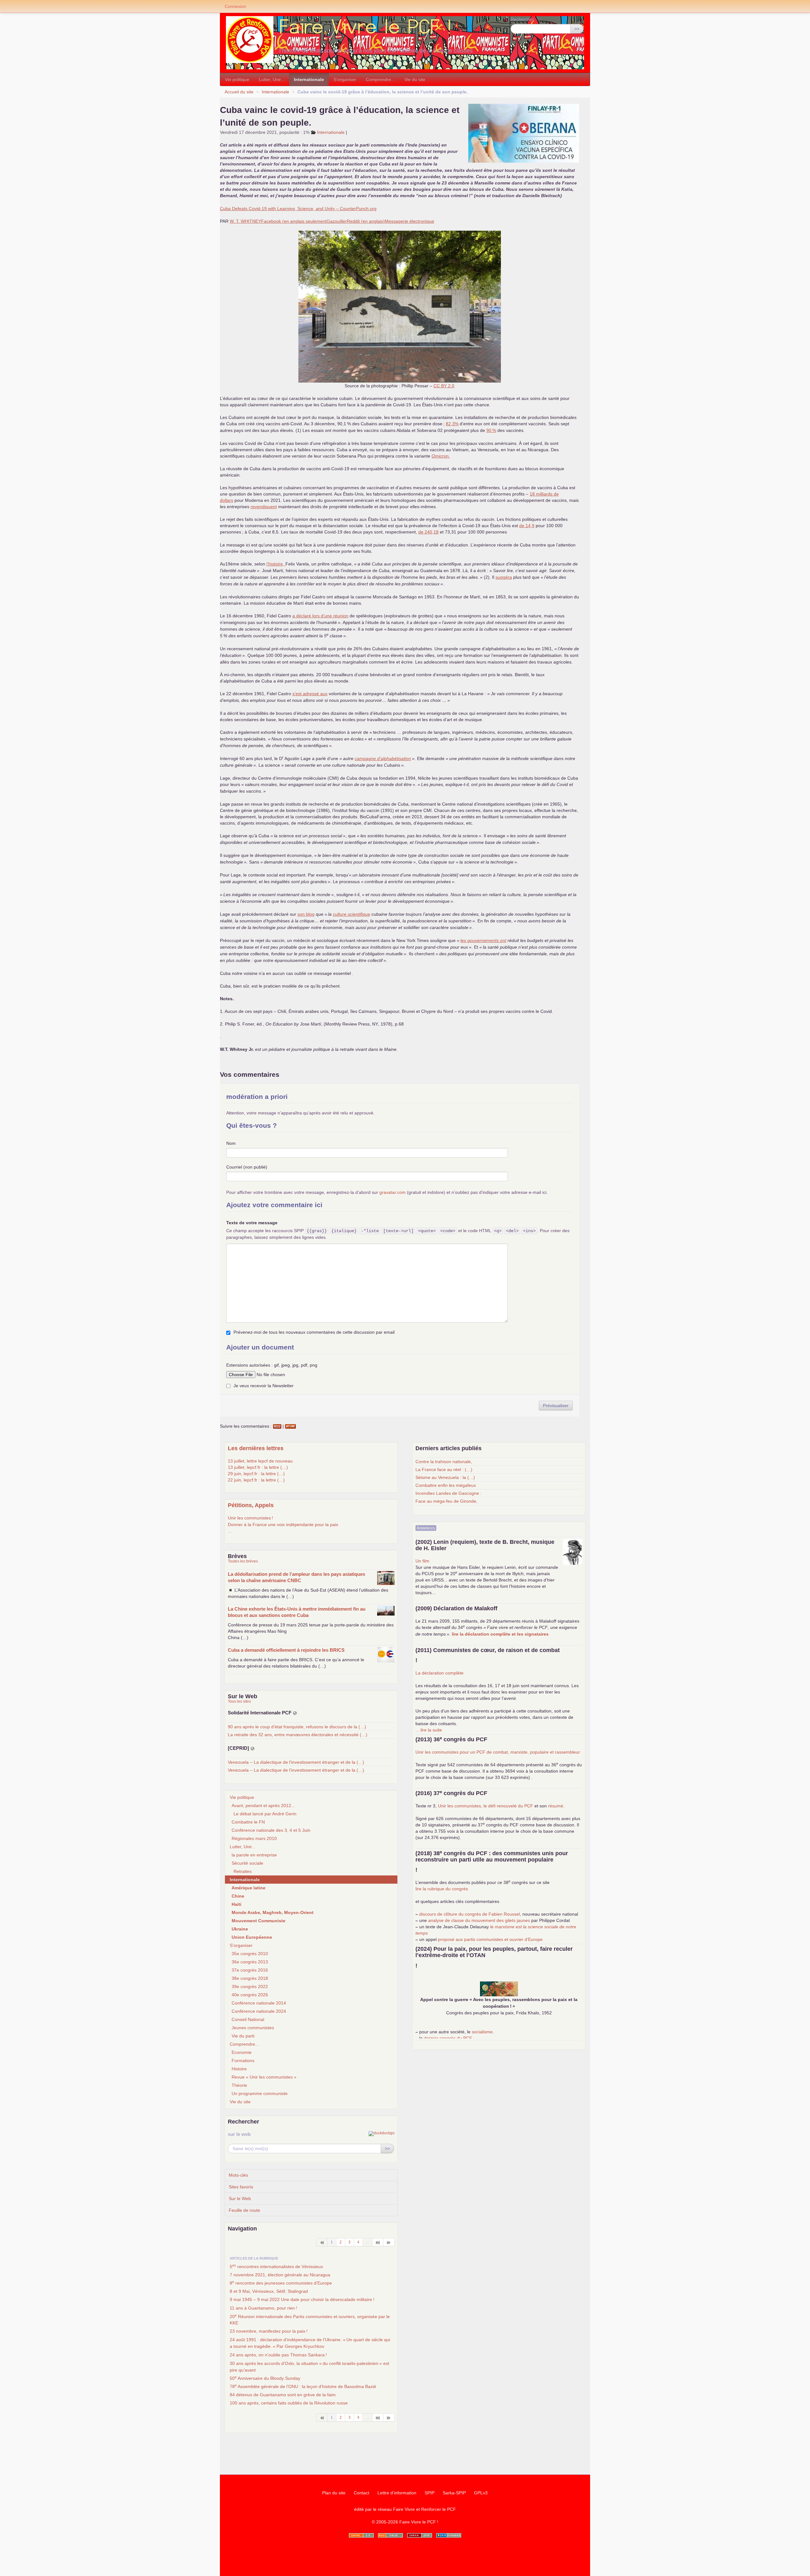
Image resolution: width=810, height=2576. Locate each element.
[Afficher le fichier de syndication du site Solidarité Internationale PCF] (295, 1713)
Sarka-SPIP (454, 2493)
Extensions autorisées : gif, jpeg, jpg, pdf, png (272, 1365)
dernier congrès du (448, 2038)
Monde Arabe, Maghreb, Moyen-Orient (273, 1912)
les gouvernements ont (483, 940)
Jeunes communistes (253, 2028)
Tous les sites (239, 1701)
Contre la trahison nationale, (444, 1462)
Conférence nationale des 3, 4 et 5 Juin (271, 1830)
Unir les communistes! (250, 1518)
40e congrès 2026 (250, 1995)
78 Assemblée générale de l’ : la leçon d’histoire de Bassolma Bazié (303, 2386)
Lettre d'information (397, 2493)
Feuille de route (244, 2210)
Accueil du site (239, 92)
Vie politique (237, 79)
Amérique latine (249, 1888)
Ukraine (240, 1929)
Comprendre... (380, 79)
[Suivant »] (389, 2242)
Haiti (237, 1904)
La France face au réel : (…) (444, 1469)
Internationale (309, 79)
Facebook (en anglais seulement (294, 221)
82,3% (452, 424)
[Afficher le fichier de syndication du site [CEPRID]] (252, 1748)
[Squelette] (420, 2535)
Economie (242, 2052)
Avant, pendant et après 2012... (263, 1806)
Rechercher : (524, 19)
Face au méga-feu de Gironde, (446, 1501)
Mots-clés (238, 2175)
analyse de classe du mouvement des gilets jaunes (479, 1920)
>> (577, 29)
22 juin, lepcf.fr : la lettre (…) (256, 1480)
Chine (238, 1896)
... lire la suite (429, 1730)
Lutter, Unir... (272, 79)
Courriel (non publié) (247, 1167)
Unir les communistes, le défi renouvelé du (486, 1806)
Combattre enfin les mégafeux (446, 1485)
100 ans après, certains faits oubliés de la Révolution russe (289, 2403)
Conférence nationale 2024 (259, 2011)
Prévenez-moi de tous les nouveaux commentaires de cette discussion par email (314, 1332)
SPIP (430, 2493)
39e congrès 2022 (250, 1987)
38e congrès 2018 (250, 1978)
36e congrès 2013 (250, 1962)
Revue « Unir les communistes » (264, 2077)
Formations (243, 2061)
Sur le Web (240, 2199)
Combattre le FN (248, 1822)
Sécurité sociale (247, 1863)
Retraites (243, 1871)
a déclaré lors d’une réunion (320, 616)
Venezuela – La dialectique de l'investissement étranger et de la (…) (296, 1762)
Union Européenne (252, 1937)
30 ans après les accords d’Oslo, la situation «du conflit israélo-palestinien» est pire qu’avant (309, 2367)
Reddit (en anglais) (366, 221)
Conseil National (248, 2019)
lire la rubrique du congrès (442, 1889)
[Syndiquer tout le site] (390, 2535)
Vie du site (415, 79)
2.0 (444, 386)
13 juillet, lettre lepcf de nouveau (260, 1461)
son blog (306, 914)
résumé (556, 1806)
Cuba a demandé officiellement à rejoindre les (286, 1650)
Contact (361, 2493)
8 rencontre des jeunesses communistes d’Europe (281, 2283)
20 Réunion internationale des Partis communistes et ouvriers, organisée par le (310, 2319)
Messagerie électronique (409, 221)
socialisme (482, 2032)
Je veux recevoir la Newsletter (264, 1386)
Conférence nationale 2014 (259, 2003)
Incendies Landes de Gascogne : (449, 1493)
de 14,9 (527, 526)
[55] (378, 2242)
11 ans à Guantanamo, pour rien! (263, 2308)
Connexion (235, 6)
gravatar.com (393, 1192)
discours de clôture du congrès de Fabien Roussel (470, 1914)
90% (491, 430)
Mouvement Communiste (259, 1921)
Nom (231, 1143)
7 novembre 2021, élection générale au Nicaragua (280, 2275)
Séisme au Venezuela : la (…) (445, 1477)
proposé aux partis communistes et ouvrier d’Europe (490, 1939)
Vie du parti (243, 2036)
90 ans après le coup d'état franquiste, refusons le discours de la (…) (297, 1727)
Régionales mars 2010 (254, 1838)
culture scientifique (352, 914)
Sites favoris (241, 2187)
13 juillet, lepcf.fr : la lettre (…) (258, 1467)
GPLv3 (481, 2493)
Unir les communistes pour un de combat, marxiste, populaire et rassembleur (498, 1752)
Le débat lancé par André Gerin (265, 1814)
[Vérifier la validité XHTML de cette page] (361, 2535)
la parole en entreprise (254, 1855)
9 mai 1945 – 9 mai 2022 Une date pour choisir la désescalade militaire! (302, 2299)
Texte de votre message (252, 1223)
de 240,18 (428, 532)
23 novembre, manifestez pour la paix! (269, 2331)
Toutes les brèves (243, 1561)
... (230, 1531)
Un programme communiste (260, 2093)
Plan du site (334, 2493)
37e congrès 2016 (250, 1970)
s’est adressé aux (310, 694)
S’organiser (345, 79)
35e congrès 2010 (250, 1954)
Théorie (239, 2085)
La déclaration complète (439, 1673)
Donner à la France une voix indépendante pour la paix (283, 1525)
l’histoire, (276, 564)
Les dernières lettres (256, 1448)
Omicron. (441, 456)
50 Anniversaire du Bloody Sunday (265, 2378)
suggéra (504, 577)
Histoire (239, 2069)
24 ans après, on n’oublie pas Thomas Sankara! (278, 2355)
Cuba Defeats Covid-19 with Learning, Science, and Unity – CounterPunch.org (298, 209)
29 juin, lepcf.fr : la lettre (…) (256, 1474)
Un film (422, 1561)
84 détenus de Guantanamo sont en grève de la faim (283, 2395)
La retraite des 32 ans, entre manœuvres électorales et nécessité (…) (298, 1735)
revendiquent (264, 507)
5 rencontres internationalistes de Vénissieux (276, 2266)
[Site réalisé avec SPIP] (449, 2535)
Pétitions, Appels (251, 1505)
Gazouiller (337, 221)
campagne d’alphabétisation (383, 758)
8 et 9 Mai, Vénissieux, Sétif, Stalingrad (269, 2291)
